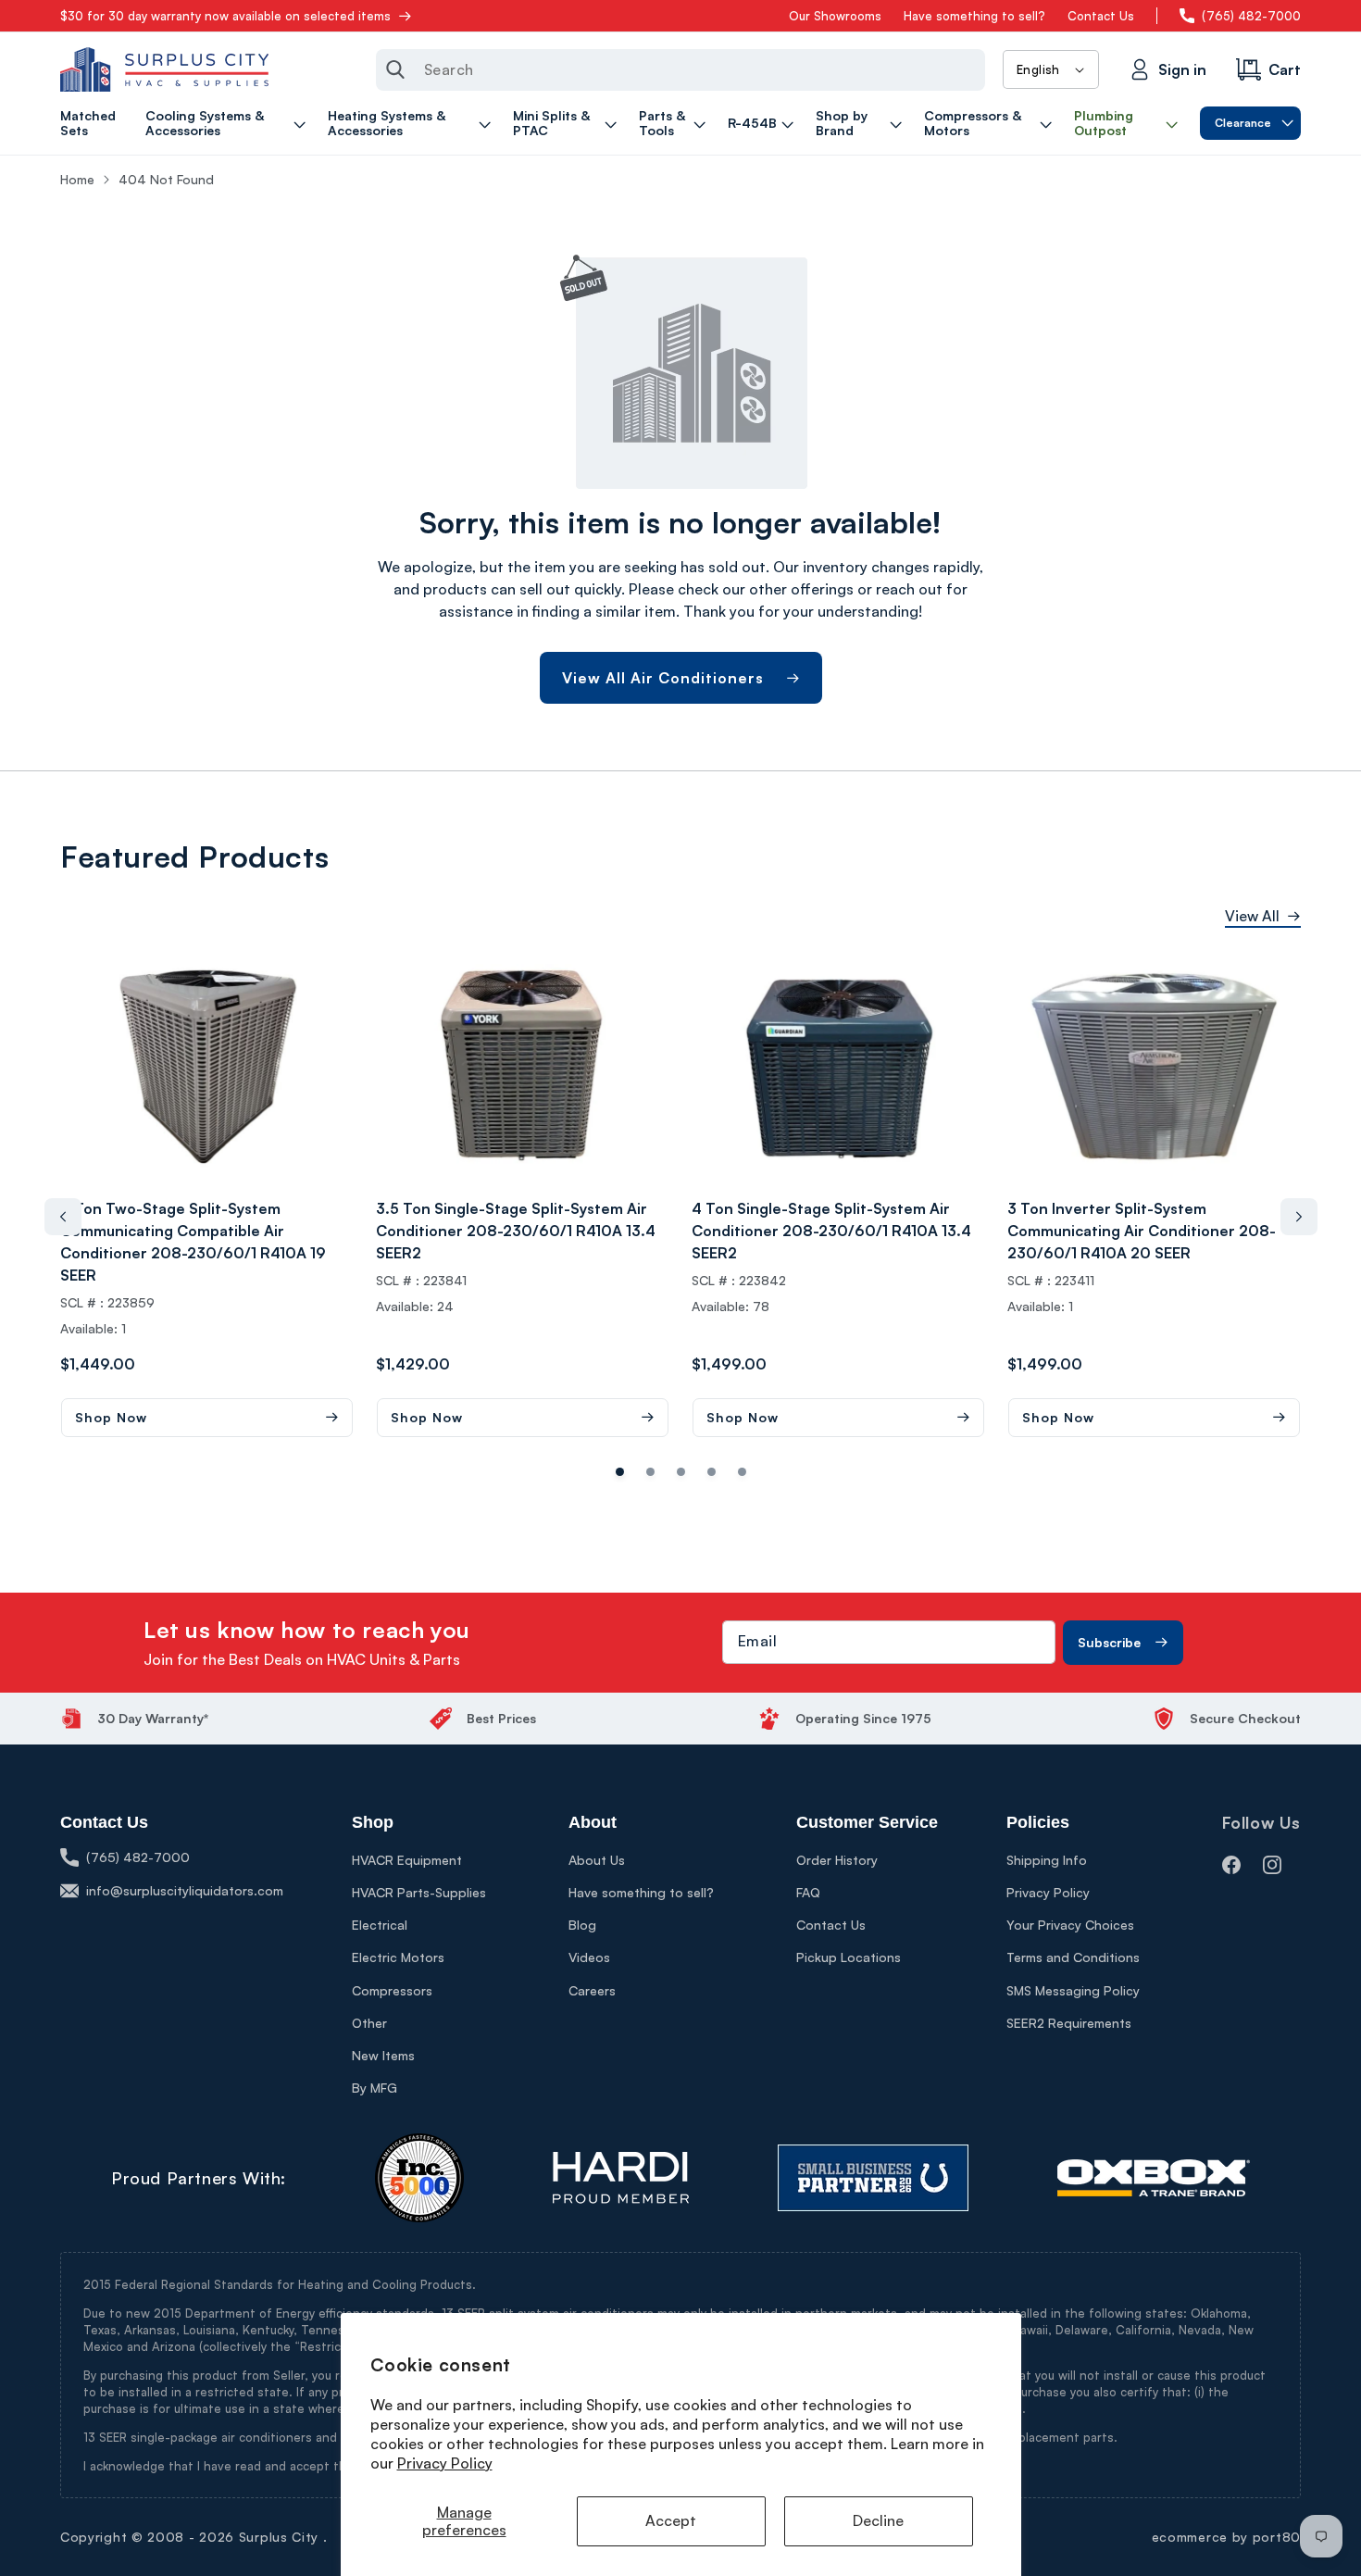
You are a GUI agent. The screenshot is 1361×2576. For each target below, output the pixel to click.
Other (369, 2023)
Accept (671, 2520)
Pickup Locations (849, 1957)
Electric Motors (398, 1957)
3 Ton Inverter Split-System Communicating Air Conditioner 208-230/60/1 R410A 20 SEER (1142, 1231)
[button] (228, 123)
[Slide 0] (620, 1472)
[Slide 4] (742, 1472)
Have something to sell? (974, 16)
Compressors (392, 1990)
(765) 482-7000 (1251, 16)
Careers (592, 1990)
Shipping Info (1047, 1860)
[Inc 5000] (419, 2178)
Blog (582, 1925)
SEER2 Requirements (1069, 2023)
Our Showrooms (835, 16)
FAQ (808, 1892)
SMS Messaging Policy (1073, 1990)
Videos (589, 1957)
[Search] (395, 69)
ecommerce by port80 (1226, 2537)
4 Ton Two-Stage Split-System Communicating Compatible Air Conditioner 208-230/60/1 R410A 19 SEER (193, 1242)
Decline (878, 2520)
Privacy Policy (445, 2463)
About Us (597, 1860)
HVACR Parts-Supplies (419, 1892)
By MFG (375, 2088)
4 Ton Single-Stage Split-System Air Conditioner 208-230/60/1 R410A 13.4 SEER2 (831, 1231)
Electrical (380, 1925)
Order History (837, 1860)
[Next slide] (1299, 1217)
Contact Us (1101, 16)
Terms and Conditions (1073, 1957)
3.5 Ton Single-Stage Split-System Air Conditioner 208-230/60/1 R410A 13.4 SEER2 (516, 1231)
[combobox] (680, 70)
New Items (383, 2055)
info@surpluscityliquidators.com (185, 1890)
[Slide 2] (681, 1472)
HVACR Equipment (407, 1860)
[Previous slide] (63, 1217)
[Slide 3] (712, 1472)
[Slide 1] (650, 1472)
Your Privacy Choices (1070, 1925)
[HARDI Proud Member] (621, 2178)
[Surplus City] (164, 69)
